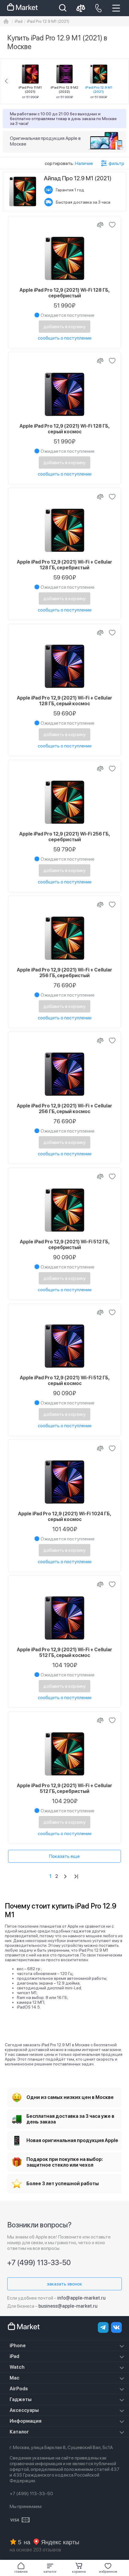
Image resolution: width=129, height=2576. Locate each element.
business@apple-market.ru (68, 2306)
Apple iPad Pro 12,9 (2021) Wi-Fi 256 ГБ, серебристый (64, 837)
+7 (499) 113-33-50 (39, 2263)
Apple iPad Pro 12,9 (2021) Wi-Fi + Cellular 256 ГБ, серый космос (64, 1109)
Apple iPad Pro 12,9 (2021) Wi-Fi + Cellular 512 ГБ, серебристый (64, 1788)
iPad (14, 2356)
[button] (50, 2568)
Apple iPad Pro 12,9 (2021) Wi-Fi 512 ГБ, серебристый (65, 1245)
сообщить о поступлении (65, 338)
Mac (15, 2378)
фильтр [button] (116, 163)
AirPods (19, 2389)
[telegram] (103, 2327)
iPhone (18, 2346)
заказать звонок (64, 2284)
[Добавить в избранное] (112, 225)
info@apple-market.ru (81, 2298)
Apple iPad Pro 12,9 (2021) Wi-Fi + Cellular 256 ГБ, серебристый (64, 973)
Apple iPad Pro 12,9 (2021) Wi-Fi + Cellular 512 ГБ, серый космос (64, 1652)
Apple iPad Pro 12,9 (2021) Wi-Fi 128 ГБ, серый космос (64, 429)
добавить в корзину (64, 327)
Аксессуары (24, 2410)
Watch (17, 2367)
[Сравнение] (100, 225)
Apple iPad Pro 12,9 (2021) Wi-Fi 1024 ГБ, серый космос (64, 1516)
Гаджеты (21, 2399)
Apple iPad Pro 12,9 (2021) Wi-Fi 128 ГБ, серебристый (64, 293)
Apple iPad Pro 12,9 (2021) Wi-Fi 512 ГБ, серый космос (65, 1381)
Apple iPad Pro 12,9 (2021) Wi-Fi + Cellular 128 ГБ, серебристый (64, 565)
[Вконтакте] (116, 2327)
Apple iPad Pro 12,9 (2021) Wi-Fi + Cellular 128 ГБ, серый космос (64, 701)
